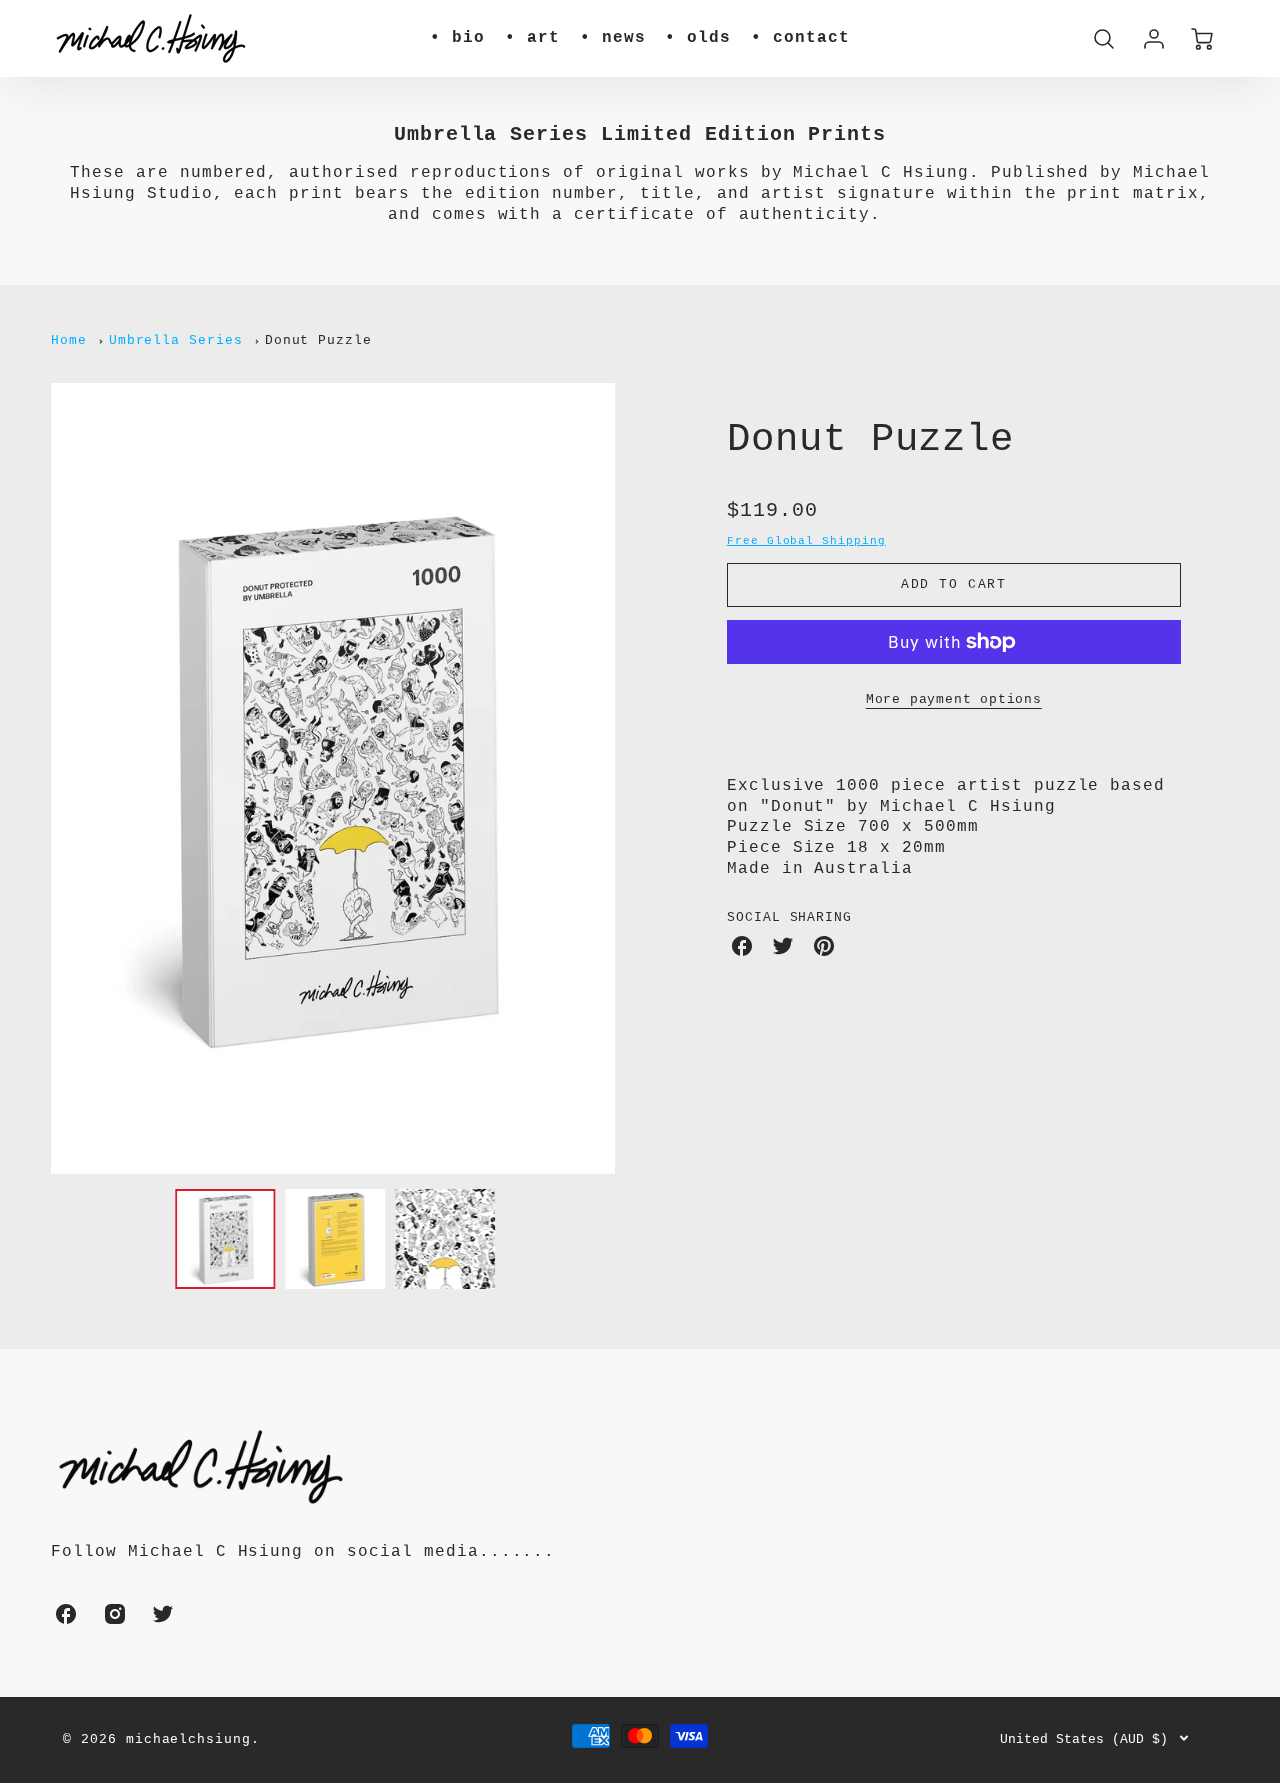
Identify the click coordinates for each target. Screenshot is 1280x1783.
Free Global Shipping (806, 541)
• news (613, 38)
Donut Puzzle (319, 340)
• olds (698, 38)
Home (69, 340)
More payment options (954, 699)
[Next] (630, 779)
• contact (800, 38)
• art (532, 38)
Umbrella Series (176, 340)
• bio (457, 38)
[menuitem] (457, 38)
